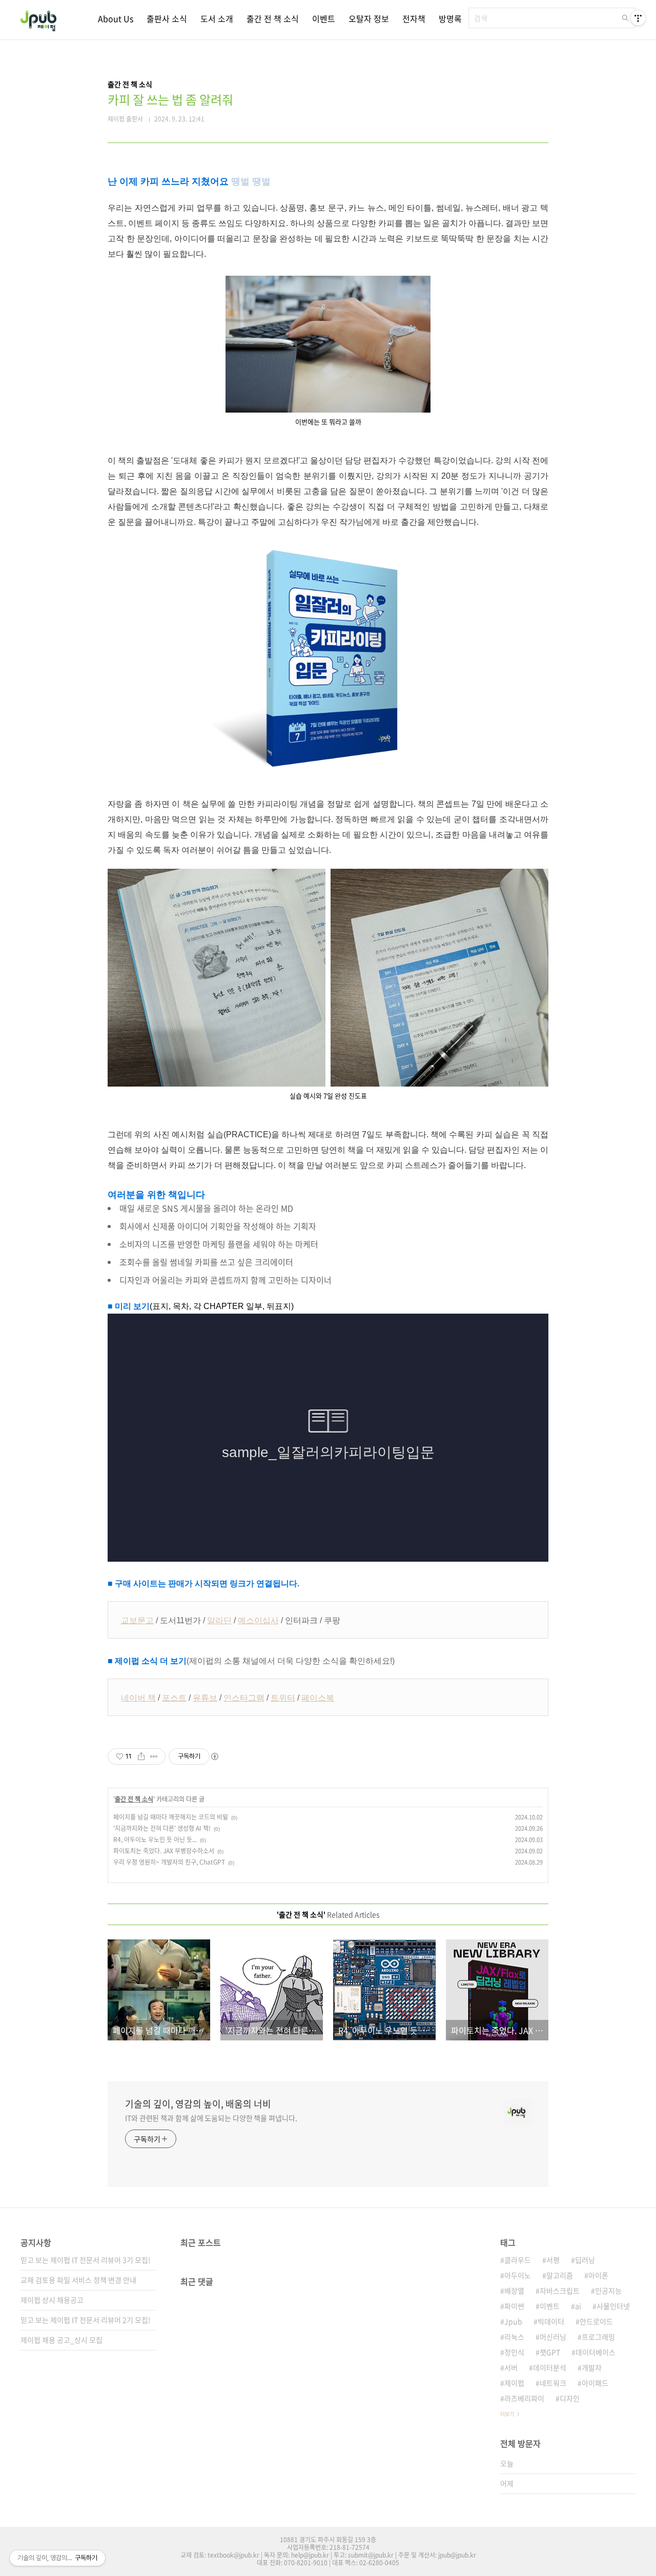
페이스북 (318, 1698)
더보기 (507, 2414)
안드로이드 (596, 2321)
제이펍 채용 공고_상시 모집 (61, 2340)
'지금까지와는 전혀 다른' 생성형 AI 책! (162, 1828)
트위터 (283, 1698)
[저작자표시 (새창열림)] (214, 1756)
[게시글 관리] (154, 1756)
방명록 (450, 18)
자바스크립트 (560, 2291)
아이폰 (598, 2275)
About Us (116, 18)
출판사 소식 (167, 18)
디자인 (570, 2398)
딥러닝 (585, 2260)
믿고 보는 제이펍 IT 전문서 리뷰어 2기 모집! (86, 2320)
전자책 (414, 18)
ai (578, 2306)
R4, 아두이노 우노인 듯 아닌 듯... (155, 1839)
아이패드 (595, 2383)
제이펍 (514, 2383)
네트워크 (553, 2383)
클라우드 (518, 2260)
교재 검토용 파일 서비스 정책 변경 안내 (78, 2280)
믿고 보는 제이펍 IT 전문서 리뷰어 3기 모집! (86, 2260)
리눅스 (514, 2337)
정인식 (514, 2352)
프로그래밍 (598, 2337)
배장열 (514, 2291)
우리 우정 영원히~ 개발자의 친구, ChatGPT (169, 1862)
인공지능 (608, 2291)
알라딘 (219, 1620)
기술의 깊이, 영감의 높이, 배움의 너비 (198, 2104)
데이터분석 (550, 2367)
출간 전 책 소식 (273, 18)
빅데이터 (551, 2321)
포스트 (174, 1698)
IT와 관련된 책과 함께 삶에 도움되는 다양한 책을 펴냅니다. (211, 2118)
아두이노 (518, 2275)
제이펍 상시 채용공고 (52, 2300)
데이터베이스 (596, 2352)
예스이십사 (258, 1620)
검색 (625, 18)
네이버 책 (138, 1698)
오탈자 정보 (369, 18)
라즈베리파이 (524, 2398)
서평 (553, 2260)
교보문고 (137, 1620)
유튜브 (205, 1698)
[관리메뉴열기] (638, 18)
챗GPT (550, 2352)
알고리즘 (560, 2275)
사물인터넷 (613, 2306)
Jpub (513, 2321)
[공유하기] (141, 1756)
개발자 (592, 2367)
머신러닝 (553, 2337)
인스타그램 (244, 1698)
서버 (511, 2367)
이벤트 (324, 18)
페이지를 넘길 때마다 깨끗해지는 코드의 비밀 (171, 1817)
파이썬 (514, 2306)
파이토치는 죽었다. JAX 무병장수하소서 (164, 1851)
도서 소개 (217, 18)
